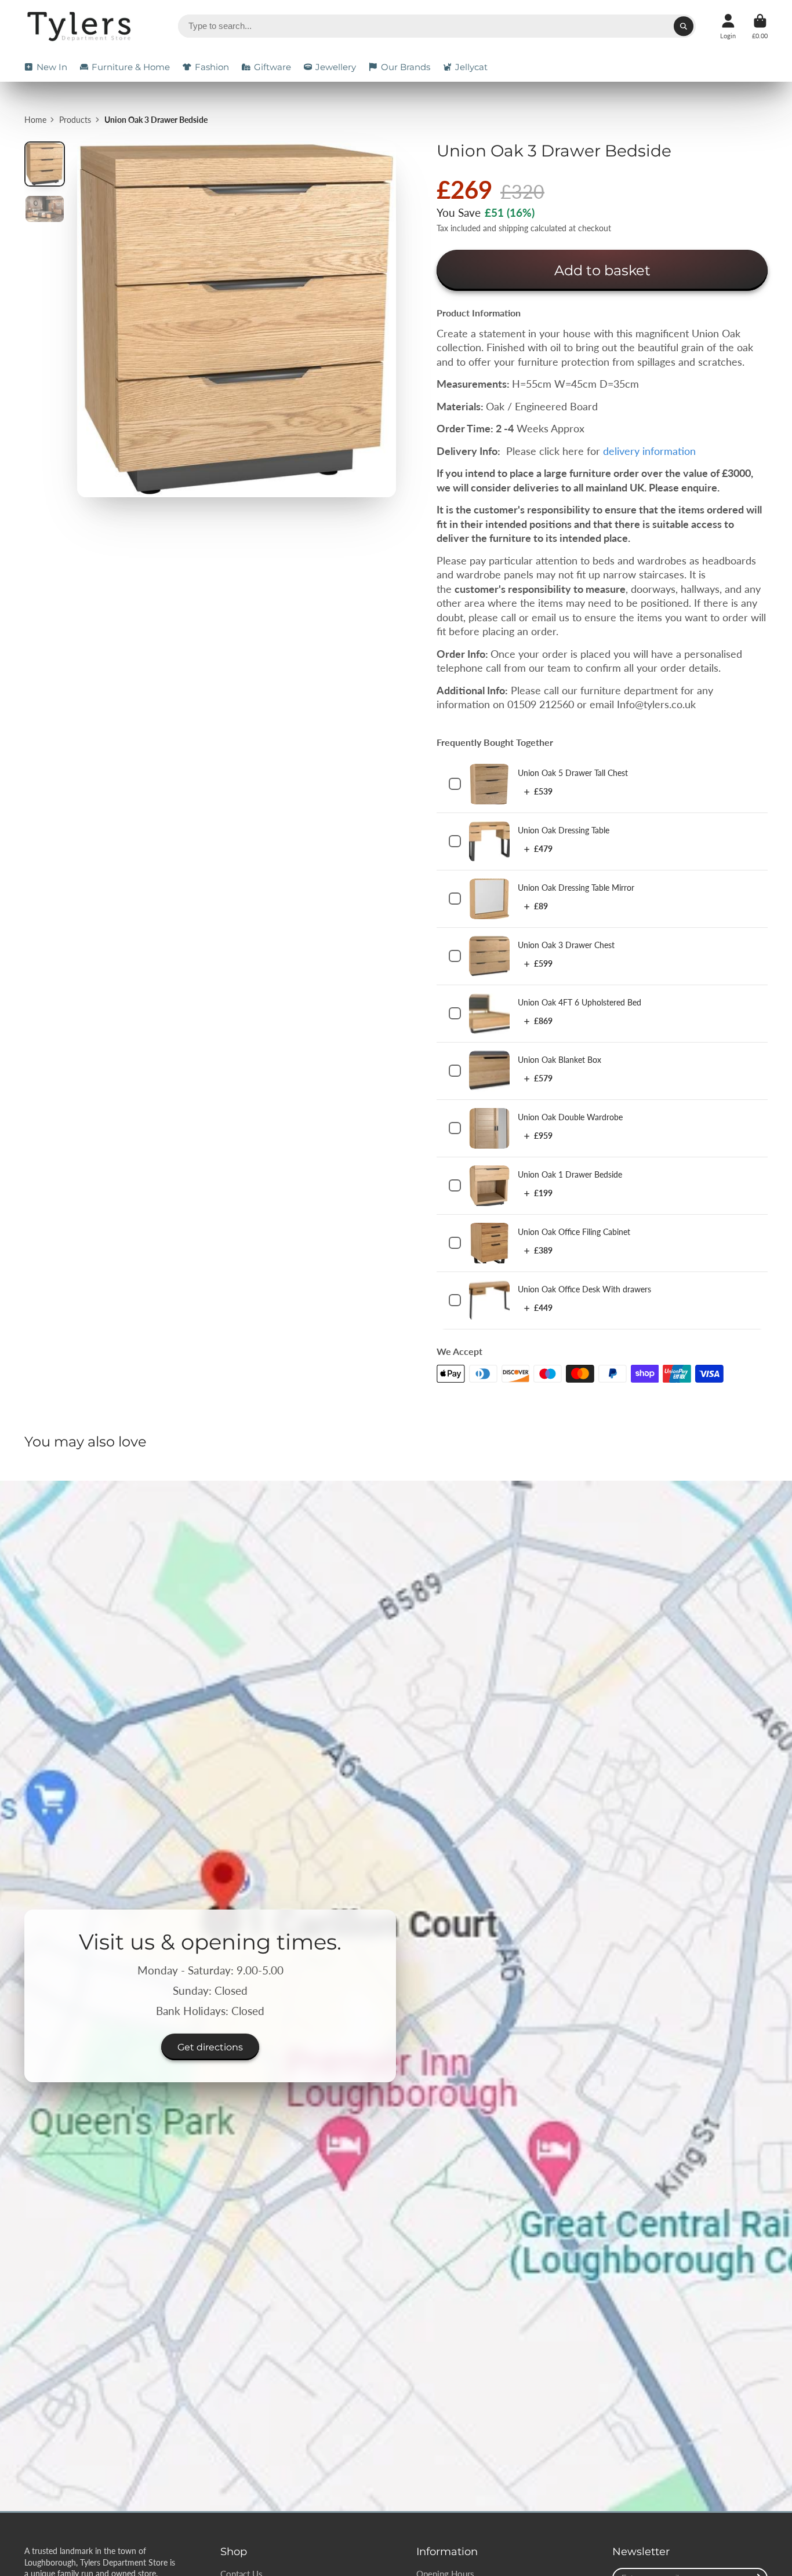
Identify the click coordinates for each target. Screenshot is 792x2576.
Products (75, 120)
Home (35, 120)
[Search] (684, 26)
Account (728, 26)
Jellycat (471, 67)
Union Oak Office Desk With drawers (584, 1289)
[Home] (81, 26)
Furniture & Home (131, 67)
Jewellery (336, 67)
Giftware (273, 67)
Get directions (210, 2047)
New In (52, 67)
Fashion (212, 67)
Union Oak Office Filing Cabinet (574, 1232)
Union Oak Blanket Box (560, 1060)
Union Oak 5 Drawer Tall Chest (573, 773)
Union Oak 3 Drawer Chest (566, 945)
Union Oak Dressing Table (564, 830)
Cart (760, 26)
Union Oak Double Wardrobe (570, 1117)
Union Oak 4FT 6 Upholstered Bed (580, 1002)
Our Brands (406, 67)
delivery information (649, 451)
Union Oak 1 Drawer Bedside (570, 1174)
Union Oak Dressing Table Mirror (576, 888)
